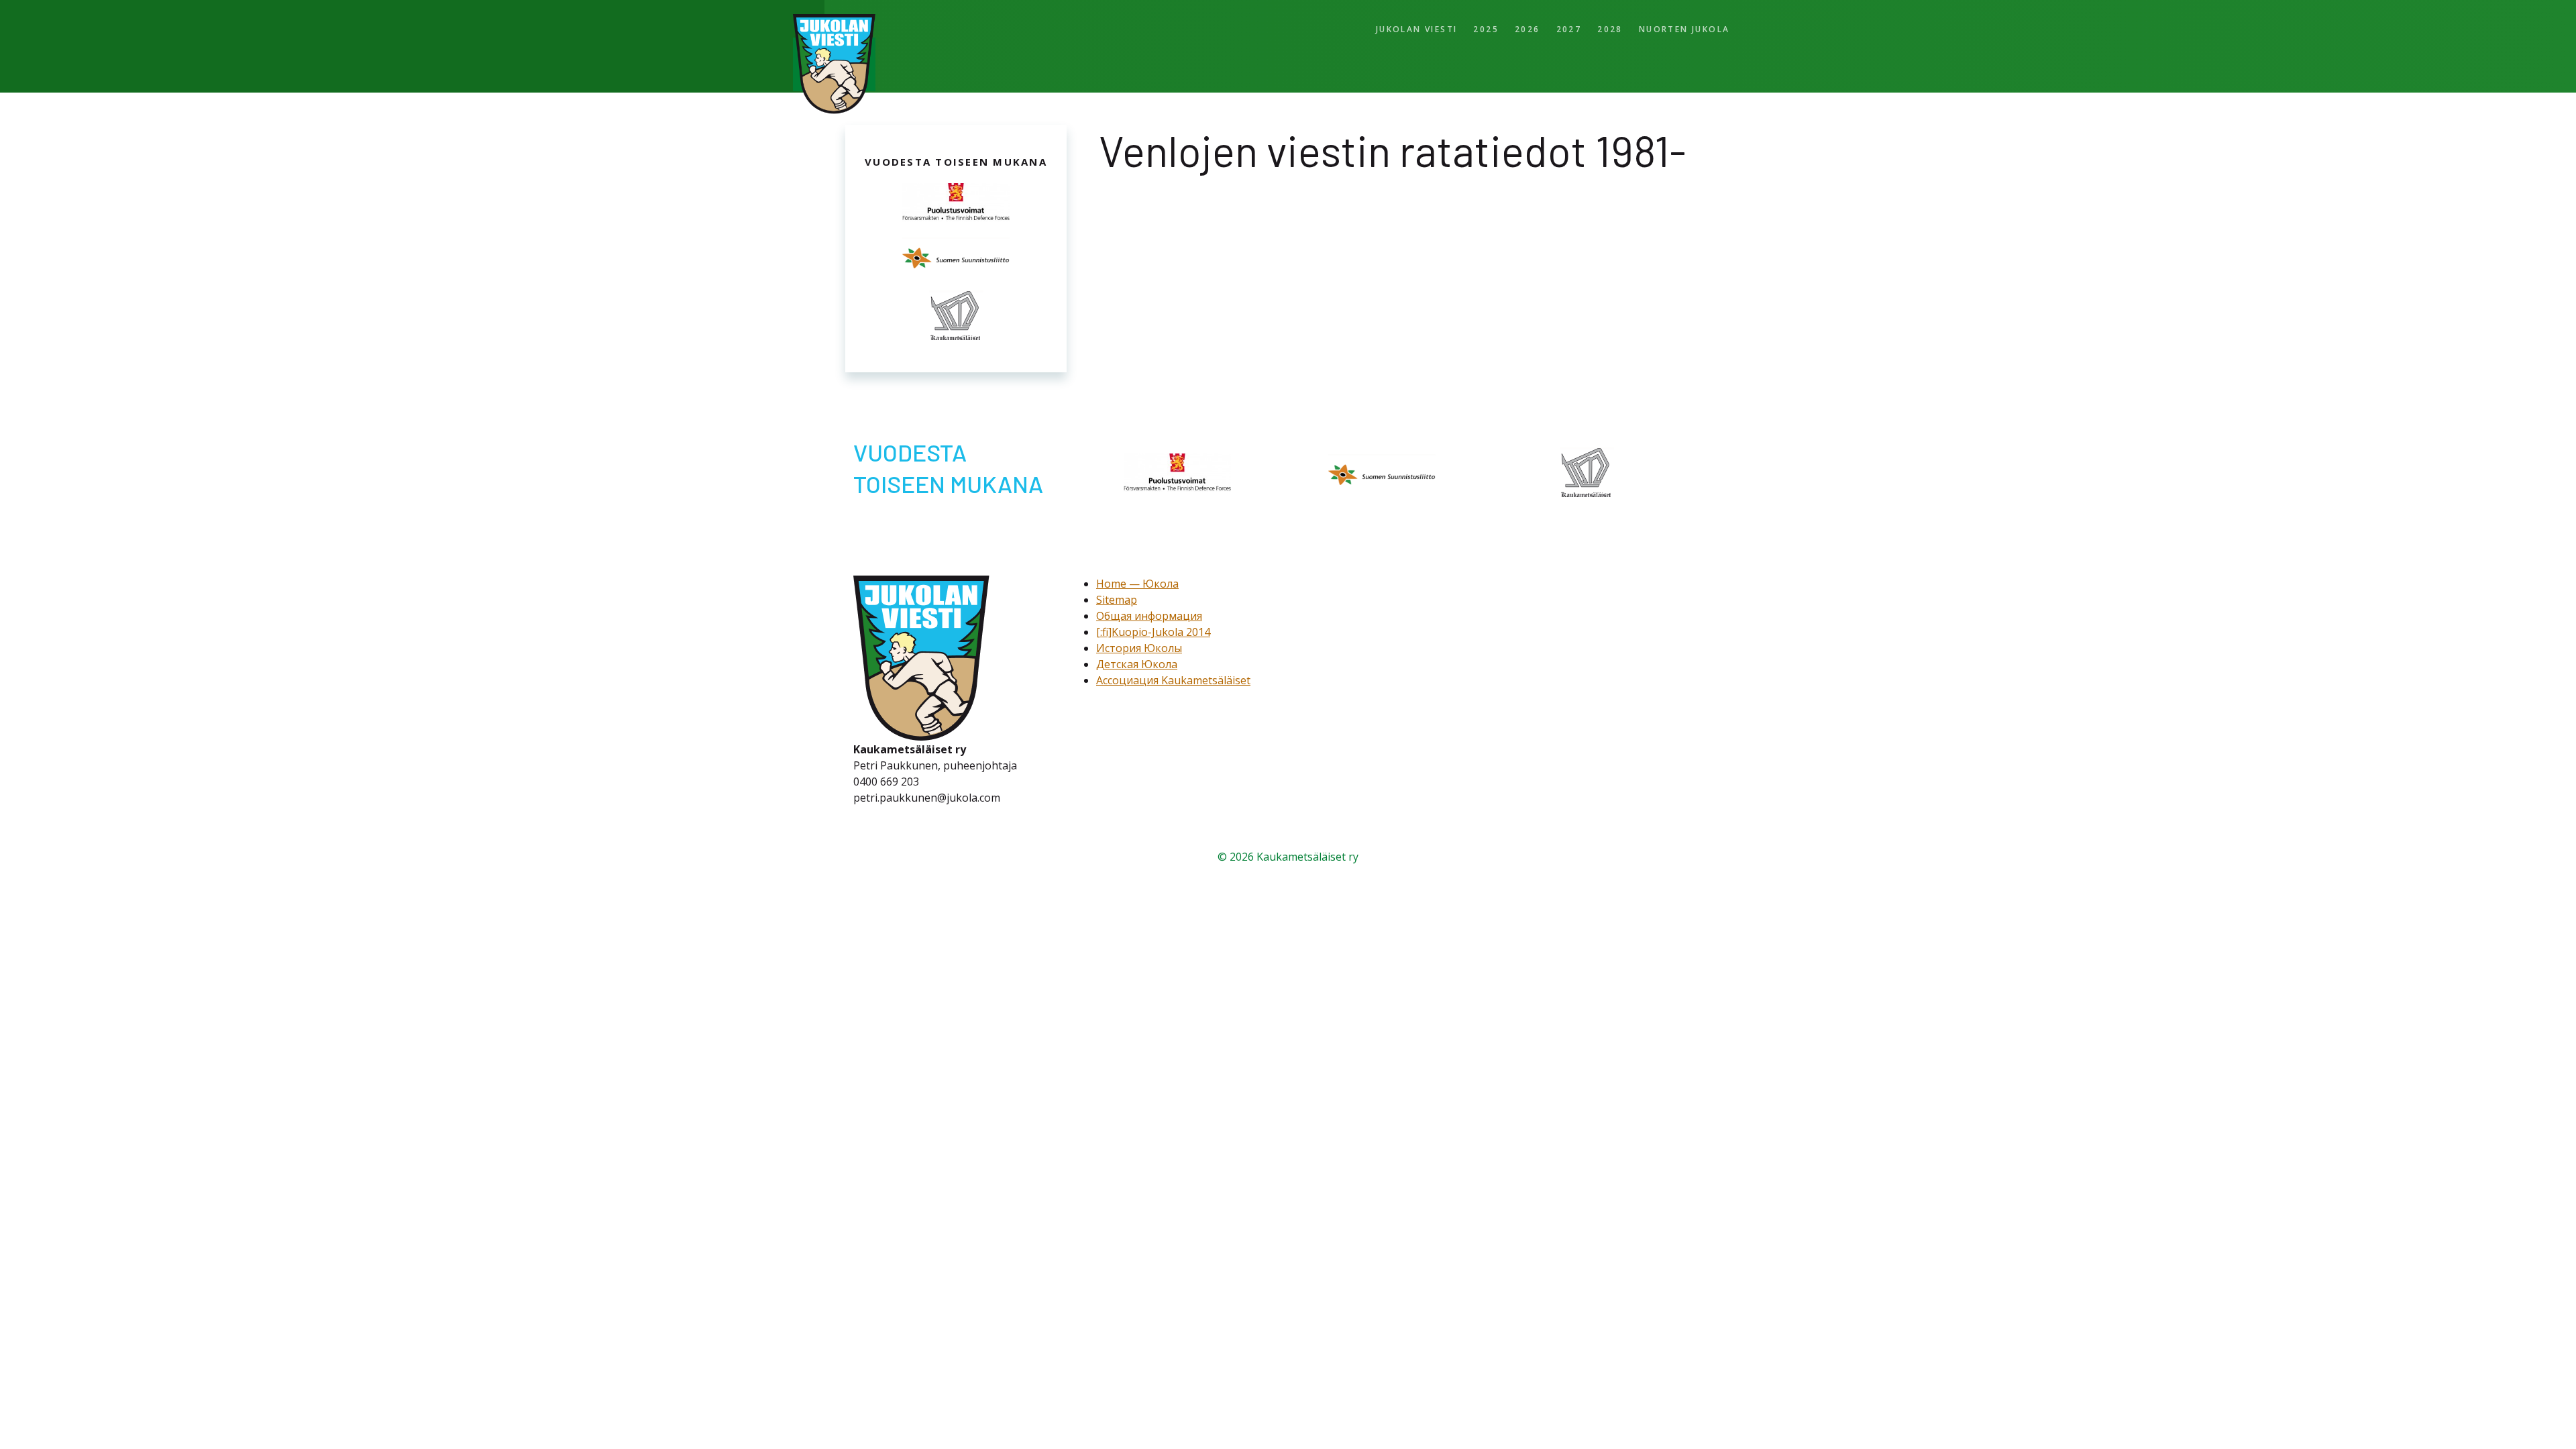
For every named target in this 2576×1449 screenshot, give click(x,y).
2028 (1610, 29)
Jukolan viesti (1417, 29)
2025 (1486, 29)
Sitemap (1117, 941)
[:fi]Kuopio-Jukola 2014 (1153, 973)
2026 (1527, 29)
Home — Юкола (1137, 924)
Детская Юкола (1137, 1005)
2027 (1569, 29)
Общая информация (1149, 957)
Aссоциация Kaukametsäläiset (1173, 1021)
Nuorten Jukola (1684, 29)
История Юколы (1139, 989)
